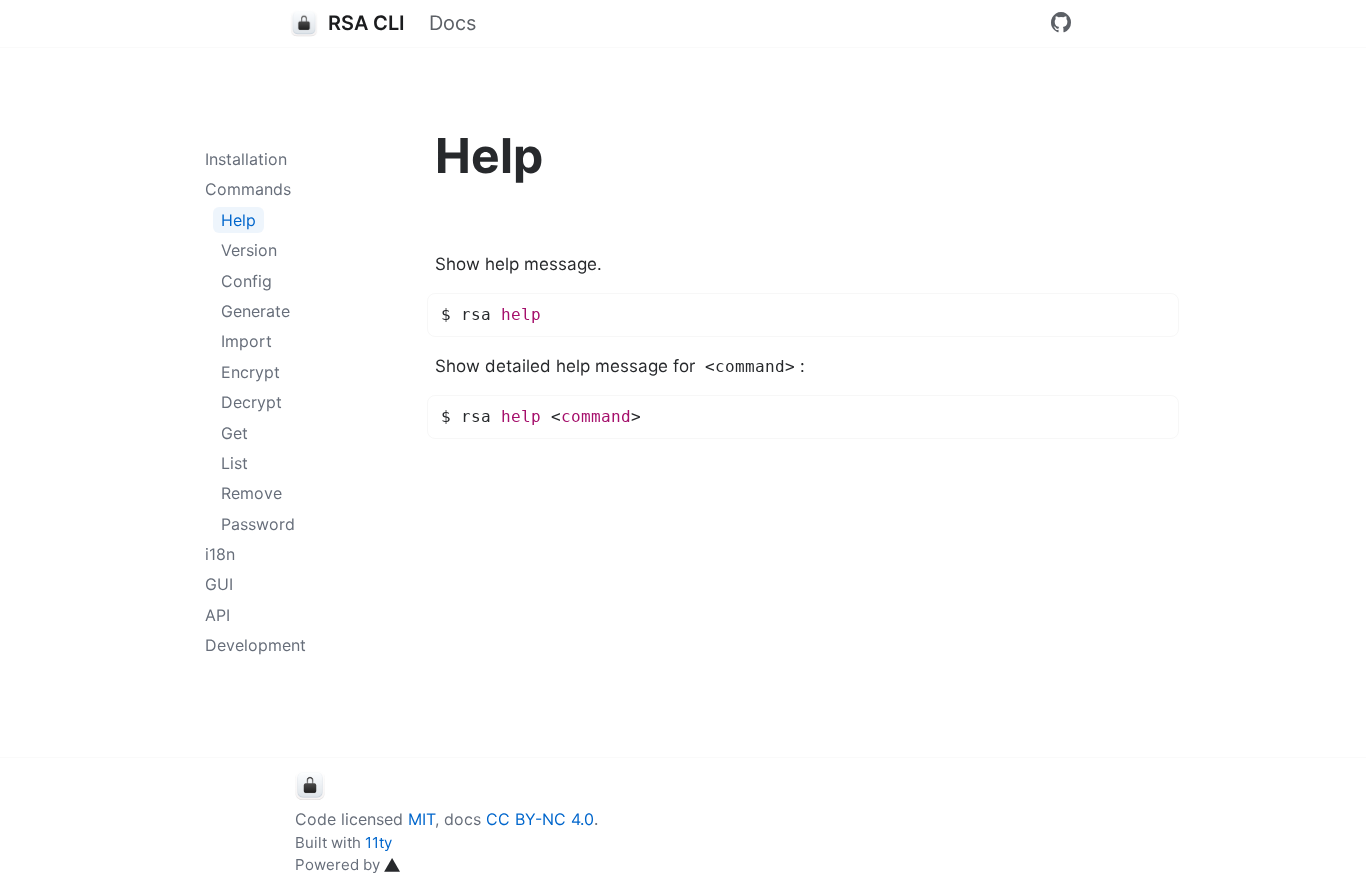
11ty (378, 842)
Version (249, 250)
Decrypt (251, 402)
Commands (248, 189)
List (234, 463)
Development (255, 645)
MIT (421, 819)
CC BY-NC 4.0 (540, 819)
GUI (219, 584)
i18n (220, 554)
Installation (246, 159)
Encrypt (250, 372)
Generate (255, 311)
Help (238, 220)
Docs (452, 23)
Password (258, 524)
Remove (251, 493)
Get (234, 433)
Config (246, 281)
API (217, 615)
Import (246, 341)
